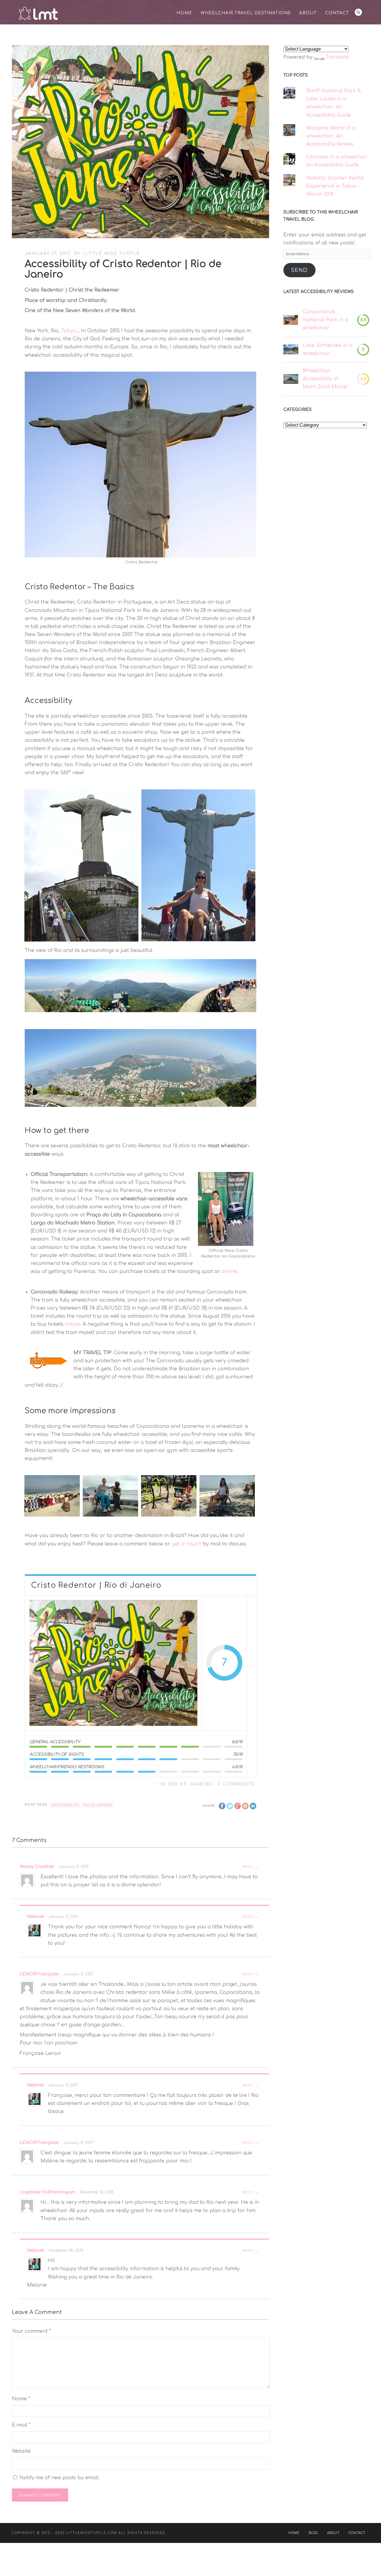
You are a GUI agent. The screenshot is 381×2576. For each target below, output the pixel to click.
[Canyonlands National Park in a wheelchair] (291, 320)
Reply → (250, 1867)
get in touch (186, 1544)
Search (358, 12)
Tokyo (68, 331)
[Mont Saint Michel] (291, 379)
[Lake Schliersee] (291, 349)
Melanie (35, 1917)
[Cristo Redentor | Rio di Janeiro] (113, 1663)
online (229, 1271)
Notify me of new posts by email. (59, 2478)
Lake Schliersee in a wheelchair (327, 349)
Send (299, 270)
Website (21, 2451)
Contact (337, 13)
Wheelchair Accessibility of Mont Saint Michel (325, 379)
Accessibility (65, 1805)
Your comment (31, 2331)
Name (21, 2399)
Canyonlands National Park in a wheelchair (325, 320)
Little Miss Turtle (112, 254)
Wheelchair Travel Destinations (246, 13)
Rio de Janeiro (191, 1784)
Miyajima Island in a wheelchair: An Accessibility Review (331, 136)
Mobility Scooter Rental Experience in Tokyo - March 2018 (335, 186)
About (308, 13)
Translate (337, 57)
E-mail (21, 2425)
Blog (313, 2533)
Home (184, 13)
